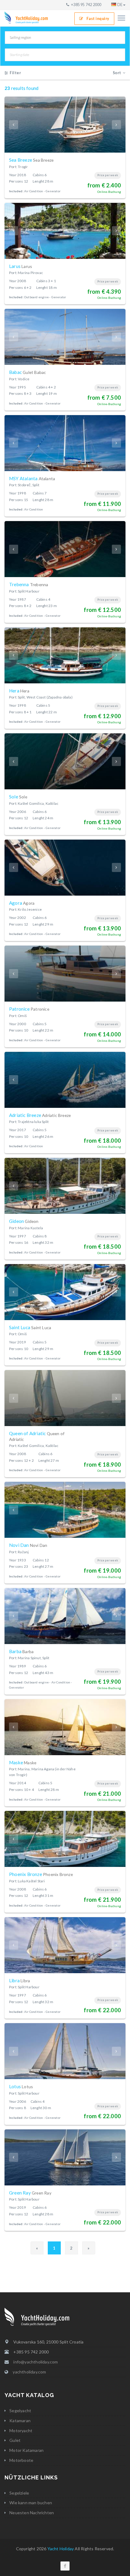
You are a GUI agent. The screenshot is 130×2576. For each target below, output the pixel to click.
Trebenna (29, 584)
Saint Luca (30, 1327)
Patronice (29, 1009)
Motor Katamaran (26, 2450)
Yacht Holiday (61, 2549)
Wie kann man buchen (31, 2503)
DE (120, 5)
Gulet (15, 2440)
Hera (19, 691)
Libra (19, 1980)
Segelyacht (20, 2411)
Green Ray (30, 2193)
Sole (18, 797)
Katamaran (20, 2421)
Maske (23, 1762)
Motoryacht (21, 2431)
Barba (21, 1651)
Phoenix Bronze (41, 1874)
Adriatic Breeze (40, 1115)
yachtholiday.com (29, 2372)
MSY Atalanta (32, 478)
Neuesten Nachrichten (32, 2513)
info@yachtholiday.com (36, 2362)
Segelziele (19, 2493)
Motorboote (21, 2460)
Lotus (21, 2086)
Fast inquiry (98, 19)
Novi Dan (28, 1545)
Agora (22, 903)
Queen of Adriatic (37, 1436)
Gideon (24, 1221)
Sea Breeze (31, 160)
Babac (28, 372)
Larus (21, 266)
